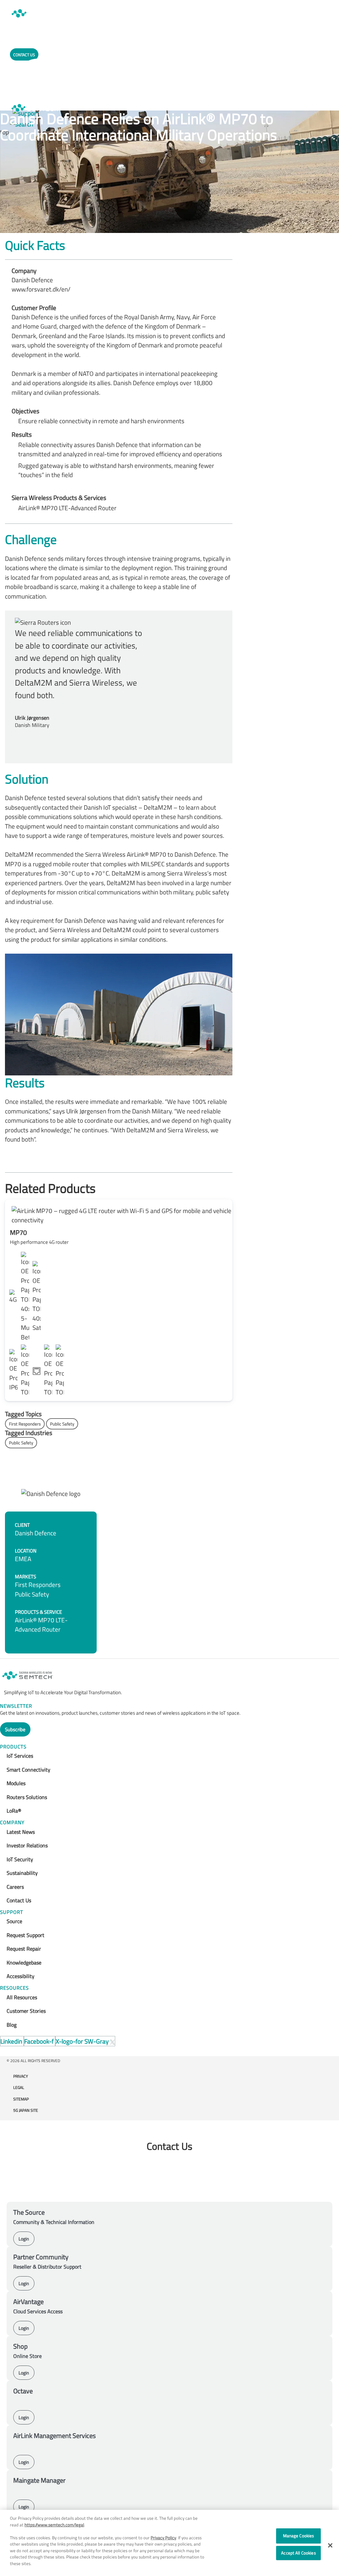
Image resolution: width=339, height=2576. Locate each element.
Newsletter (16, 1706)
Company (12, 1822)
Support (12, 1912)
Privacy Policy (163, 2538)
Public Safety (62, 1424)
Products (13, 1747)
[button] (330, 2545)
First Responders (25, 1424)
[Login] (38, 82)
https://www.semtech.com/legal (54, 2525)
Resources (14, 1988)
